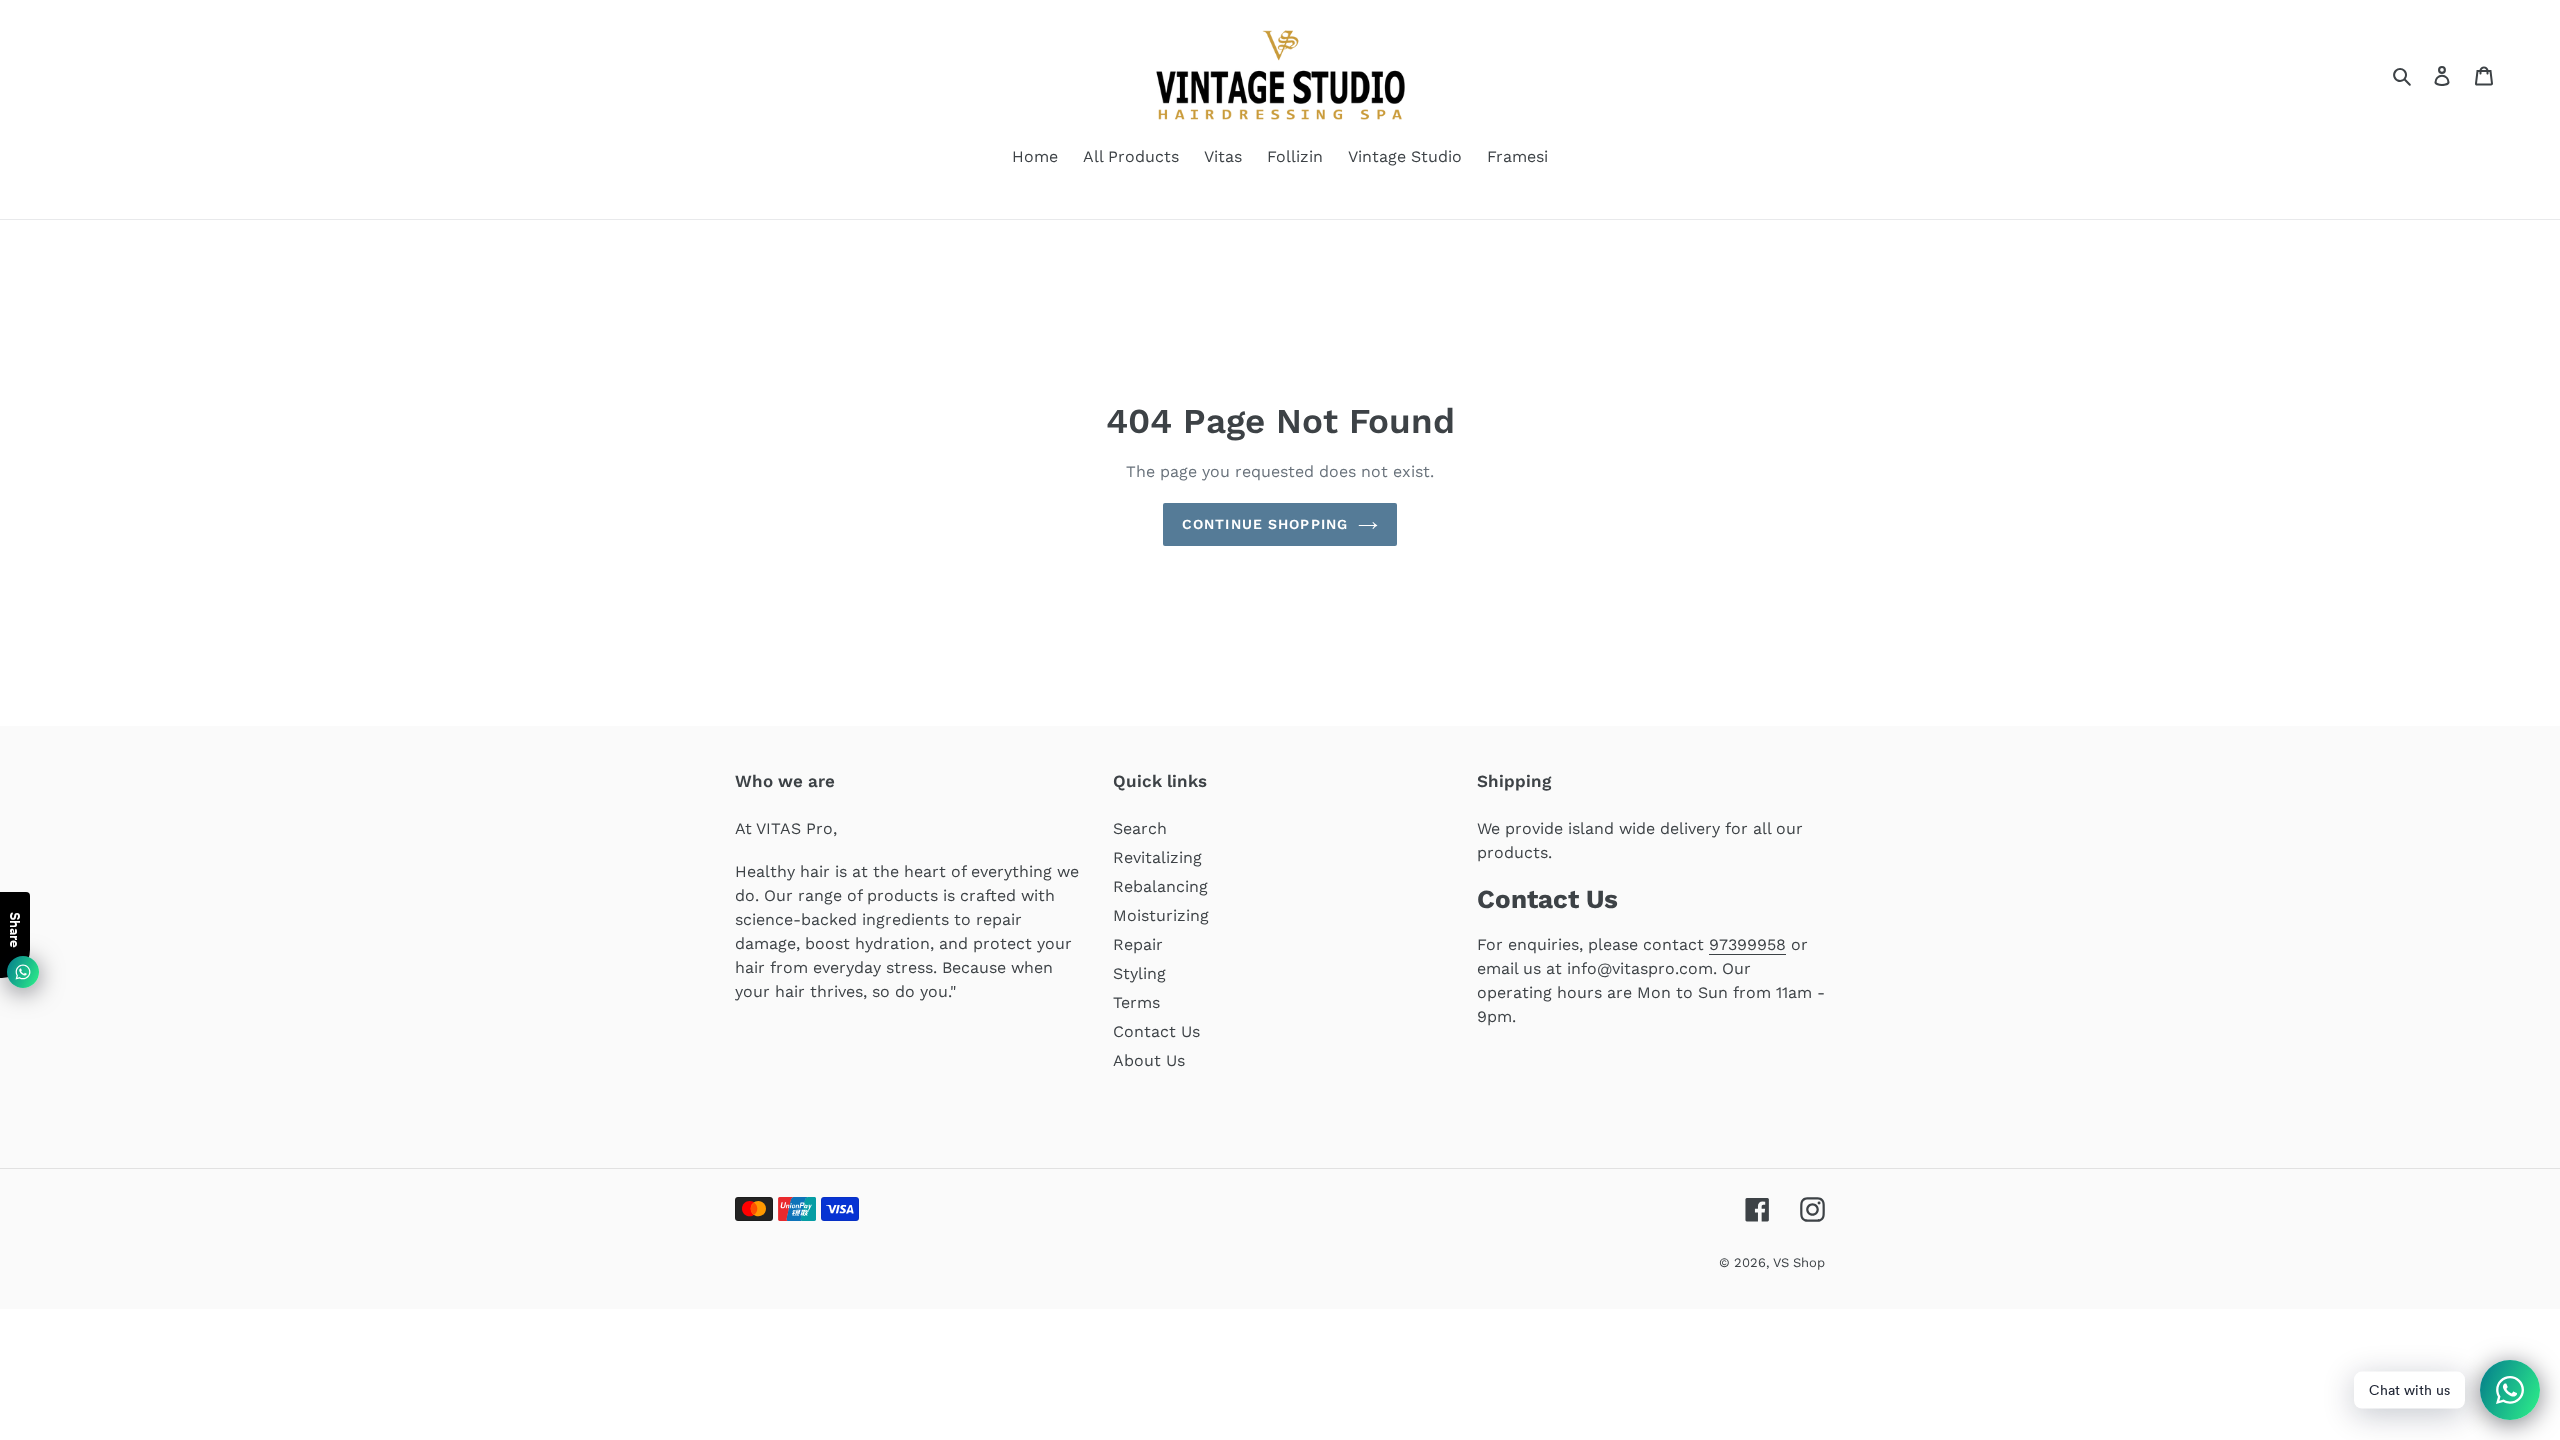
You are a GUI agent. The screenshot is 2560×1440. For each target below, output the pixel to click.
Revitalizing (1157, 857)
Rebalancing (1160, 886)
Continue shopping (1265, 524)
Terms (1136, 1002)
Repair (1138, 944)
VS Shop (1799, 1262)
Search (1140, 828)
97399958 (1747, 944)
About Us (1149, 1060)
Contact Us (1156, 1031)
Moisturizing (1161, 915)
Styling (1139, 973)
